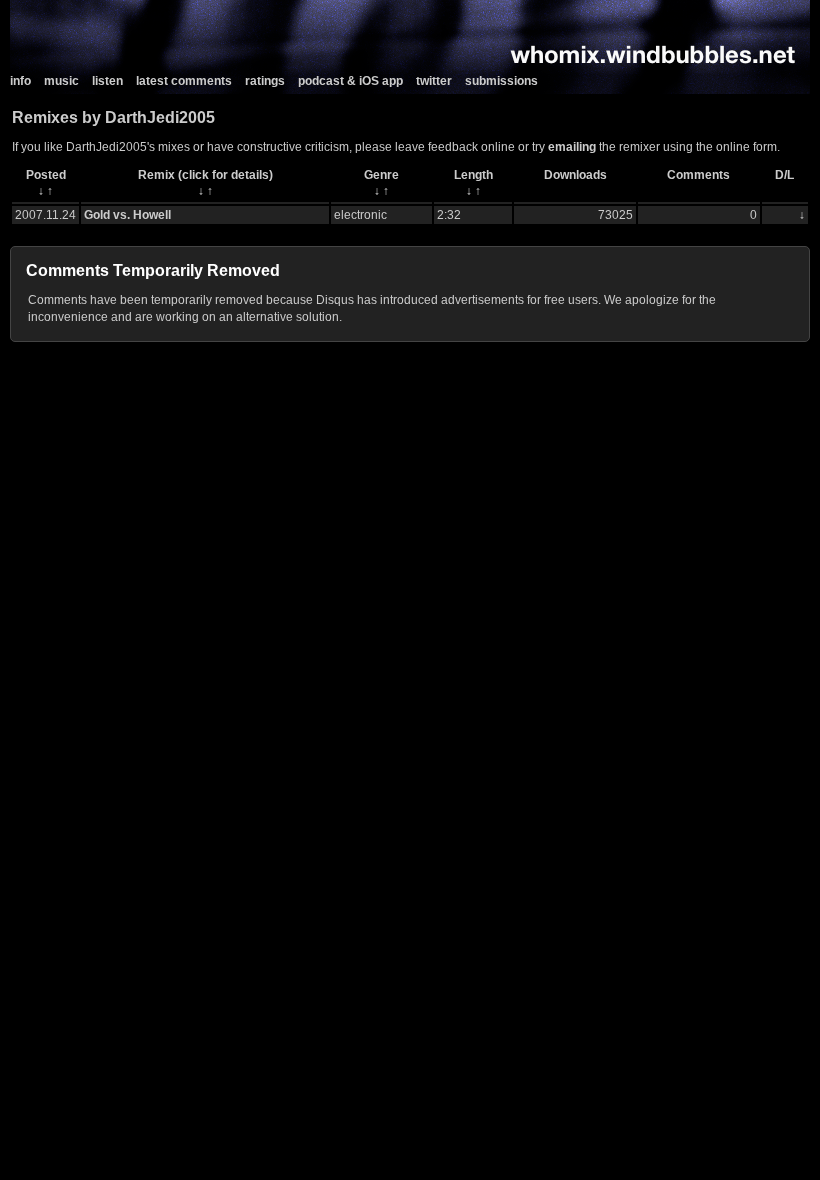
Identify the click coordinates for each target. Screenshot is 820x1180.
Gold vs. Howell (127, 215)
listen (107, 81)
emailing (572, 147)
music (61, 81)
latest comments (184, 81)
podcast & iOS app (350, 81)
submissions (501, 81)
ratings (265, 81)
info (20, 81)
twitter (434, 81)
